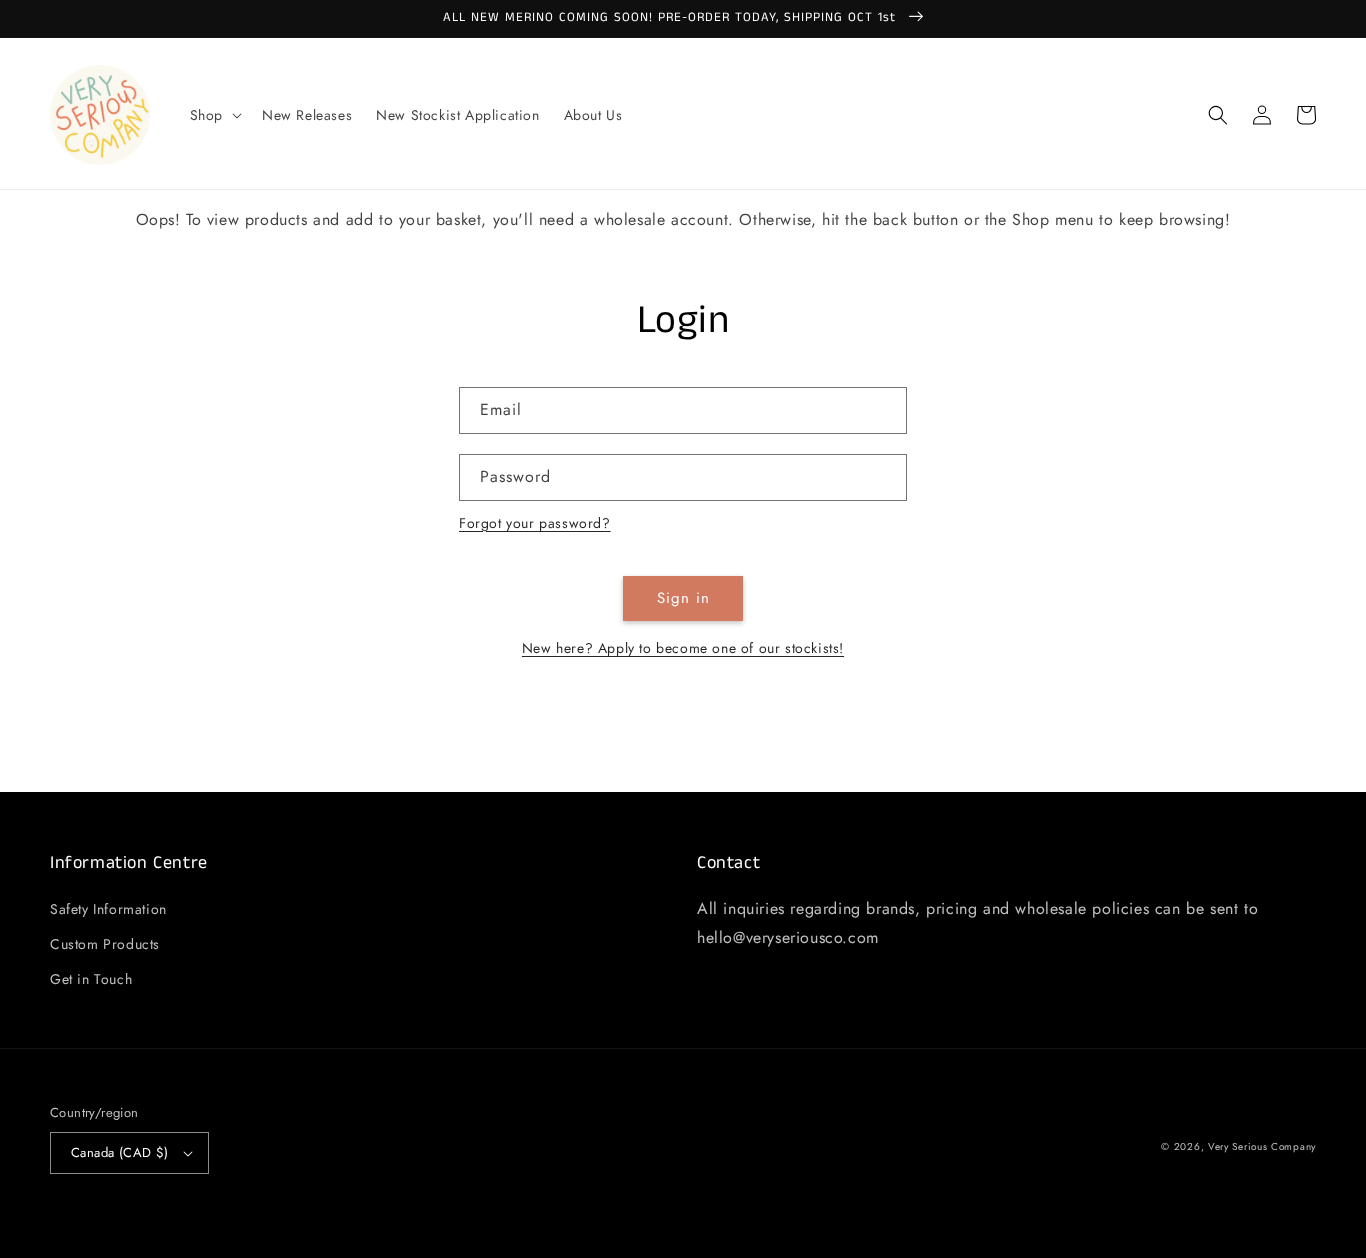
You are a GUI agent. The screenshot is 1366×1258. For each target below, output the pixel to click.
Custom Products (105, 944)
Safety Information (108, 909)
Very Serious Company (1262, 1146)
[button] (214, 115)
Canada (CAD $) (120, 1152)
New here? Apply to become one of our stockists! (683, 648)
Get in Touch (91, 979)
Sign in (683, 598)
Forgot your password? (535, 523)
